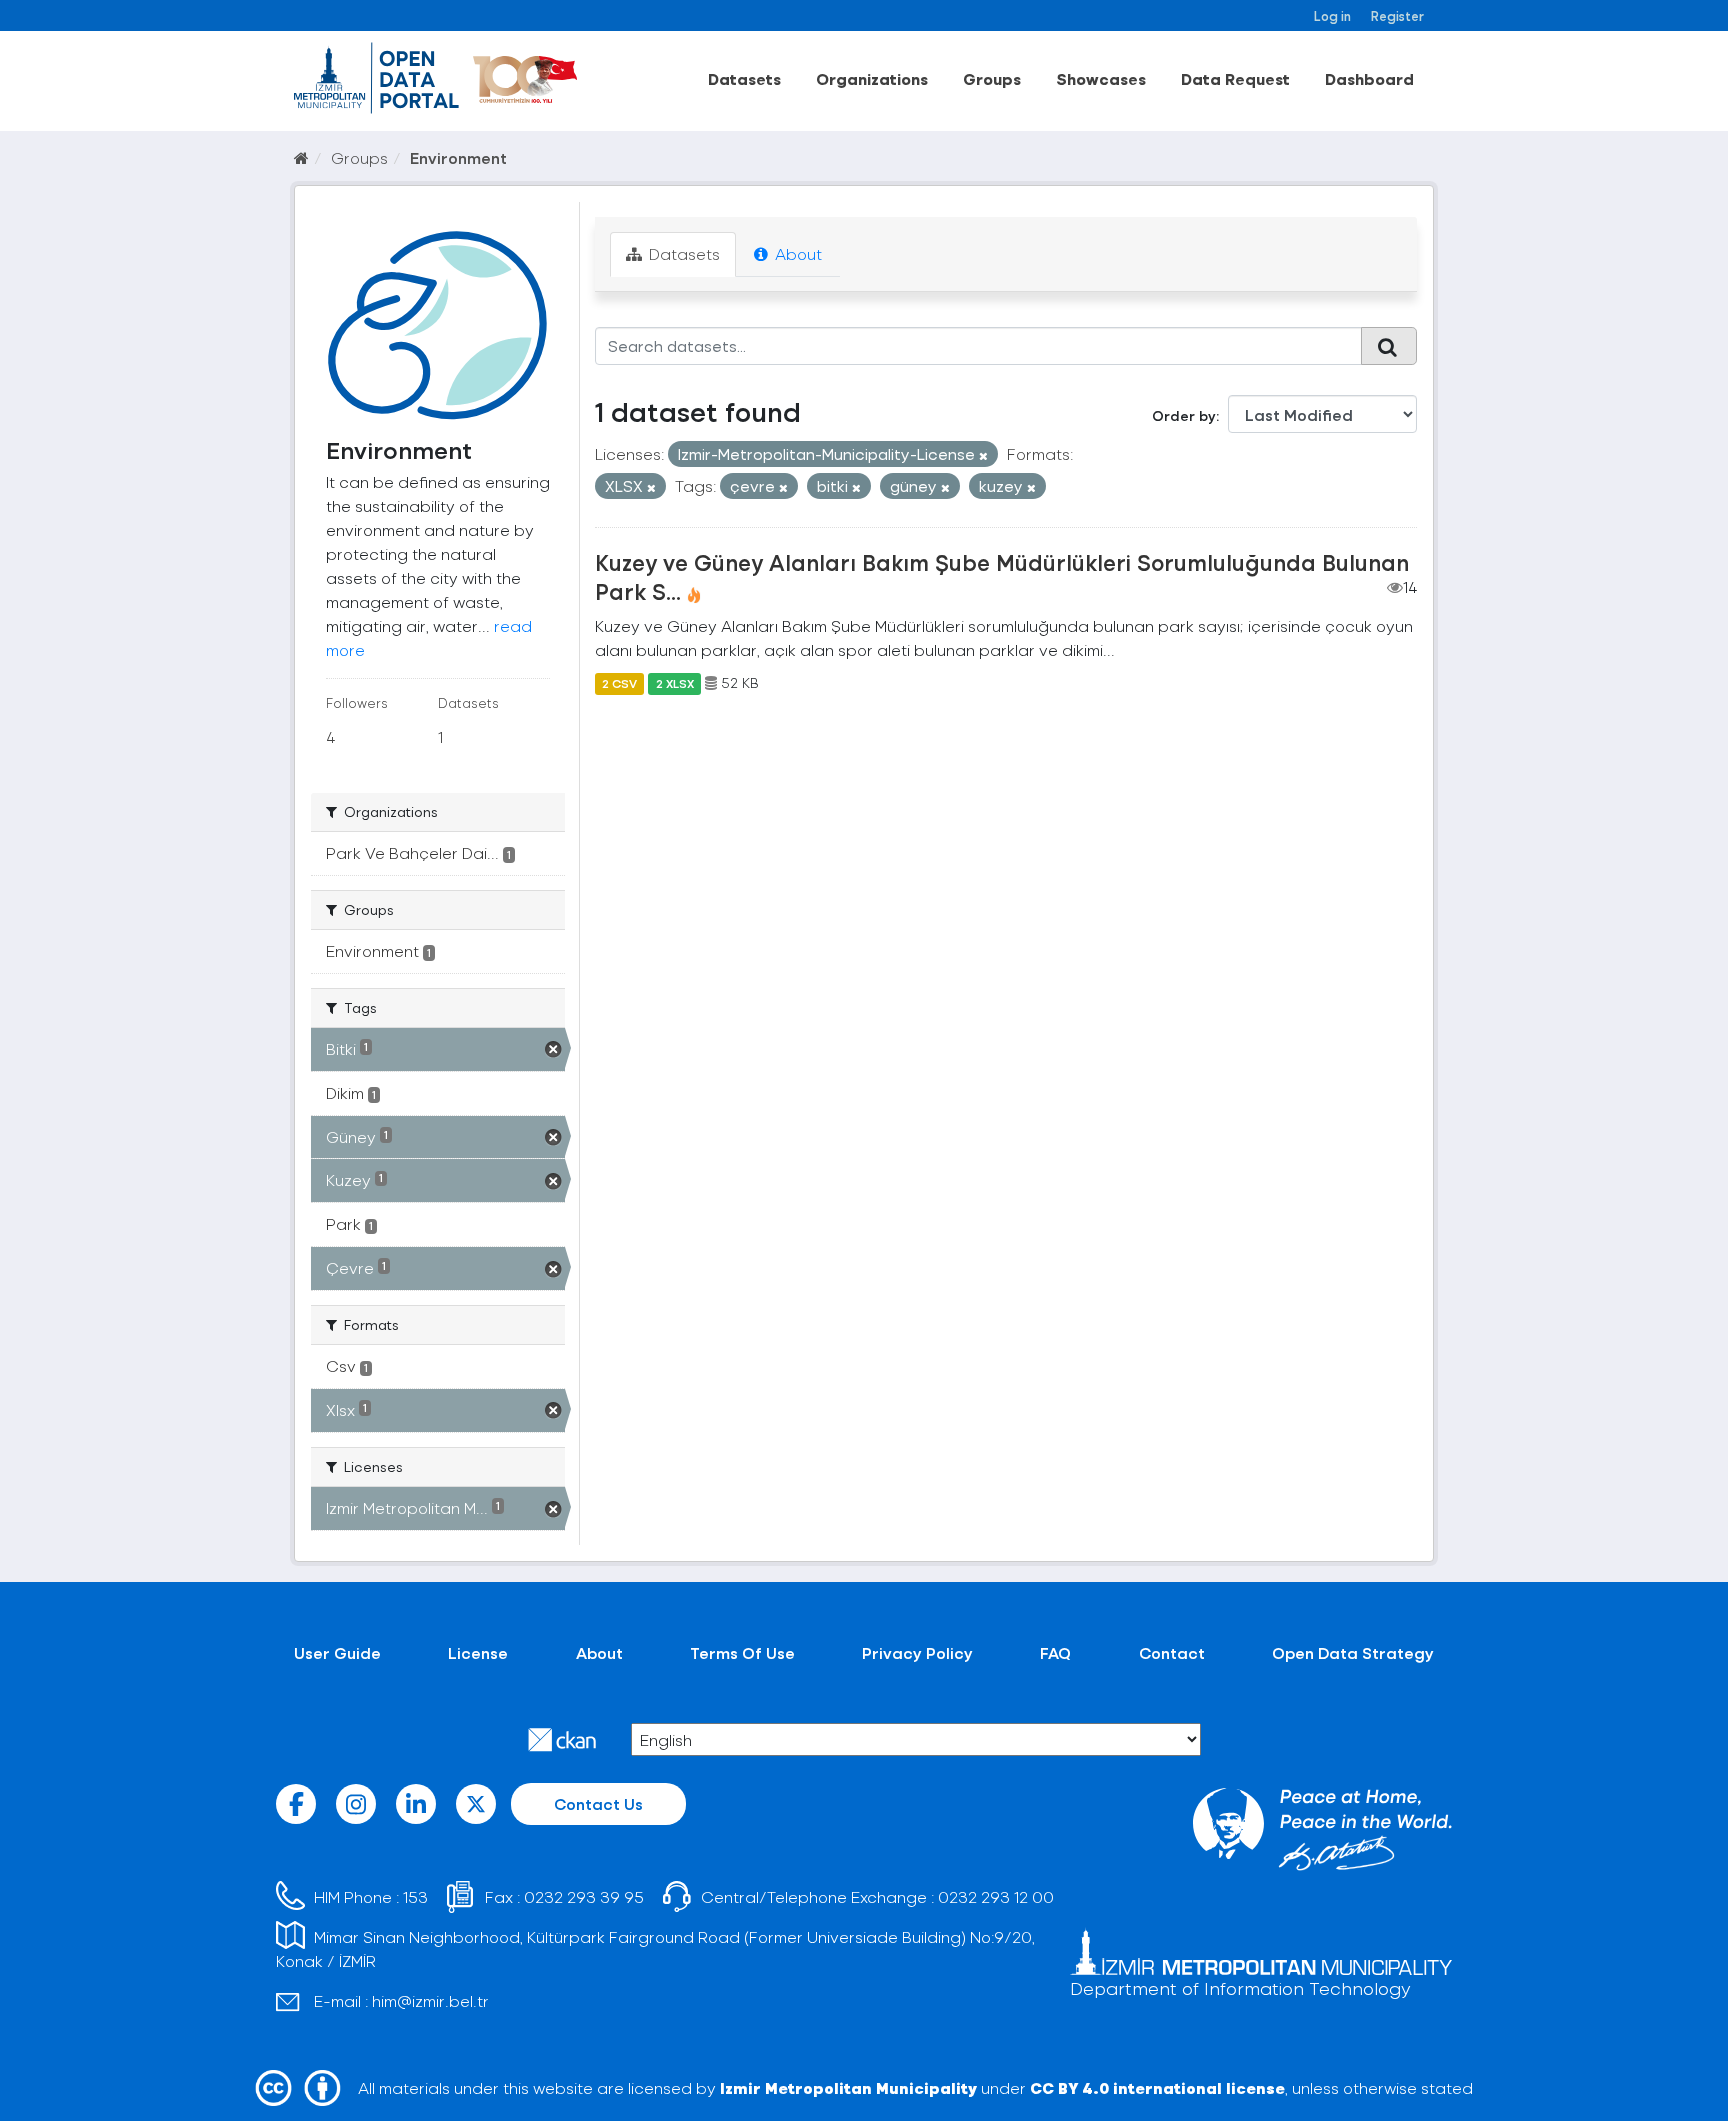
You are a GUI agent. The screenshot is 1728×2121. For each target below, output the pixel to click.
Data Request (1235, 78)
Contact (1172, 1652)
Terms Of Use (742, 1652)
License (478, 1652)
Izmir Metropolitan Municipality (848, 2087)
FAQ (1055, 1652)
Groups (992, 78)
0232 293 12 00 (996, 1896)
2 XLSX (675, 683)
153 (415, 1896)
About (796, 253)
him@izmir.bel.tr (430, 2000)
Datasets (744, 78)
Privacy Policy (917, 1652)
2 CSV (619, 683)
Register (1397, 15)
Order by (1184, 415)
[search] (1389, 346)
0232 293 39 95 (584, 1896)
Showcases (1101, 78)
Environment (458, 157)
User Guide (337, 1652)
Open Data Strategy (1353, 1652)
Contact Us (598, 1803)
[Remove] (983, 455)
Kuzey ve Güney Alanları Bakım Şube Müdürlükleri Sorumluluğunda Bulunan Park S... (1002, 576)
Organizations (872, 78)
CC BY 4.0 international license (1157, 2087)
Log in (1332, 15)
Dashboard (1369, 78)
